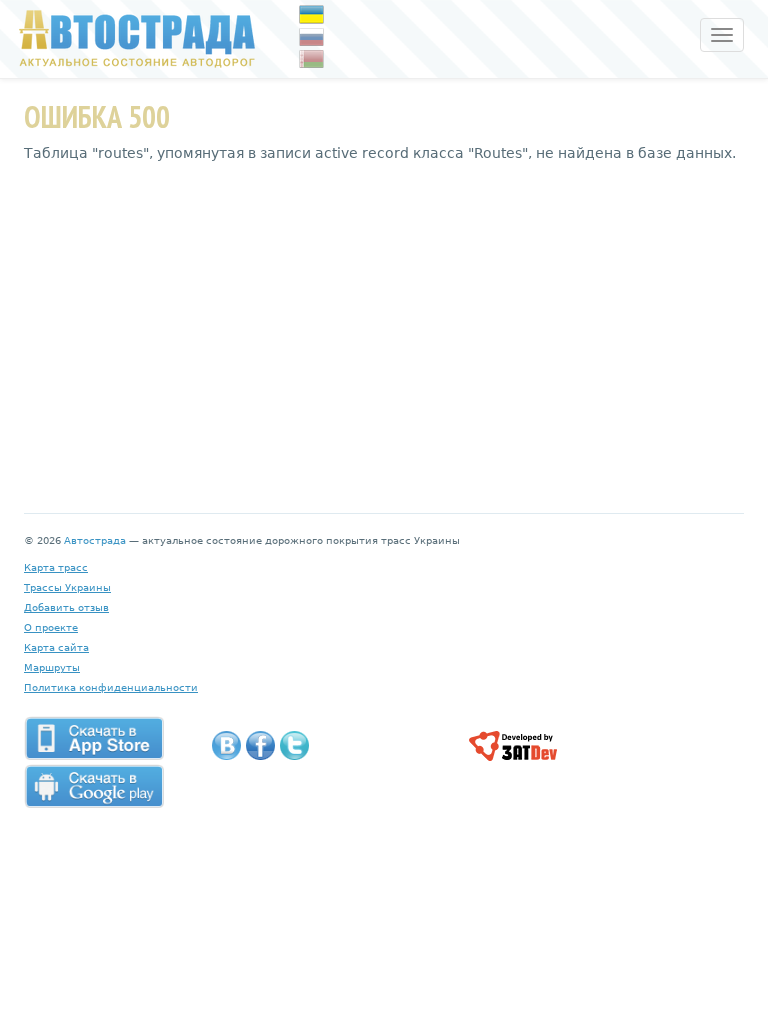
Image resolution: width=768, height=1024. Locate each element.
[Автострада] (132, 38)
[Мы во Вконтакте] (226, 745)
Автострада (95, 540)
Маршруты (52, 667)
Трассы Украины (67, 587)
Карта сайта (56, 647)
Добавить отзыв (66, 607)
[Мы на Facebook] (260, 745)
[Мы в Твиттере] (294, 745)
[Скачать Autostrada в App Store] (94, 738)
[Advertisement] (384, 323)
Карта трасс (56, 567)
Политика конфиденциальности (111, 687)
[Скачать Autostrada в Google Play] (94, 786)
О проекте (51, 627)
